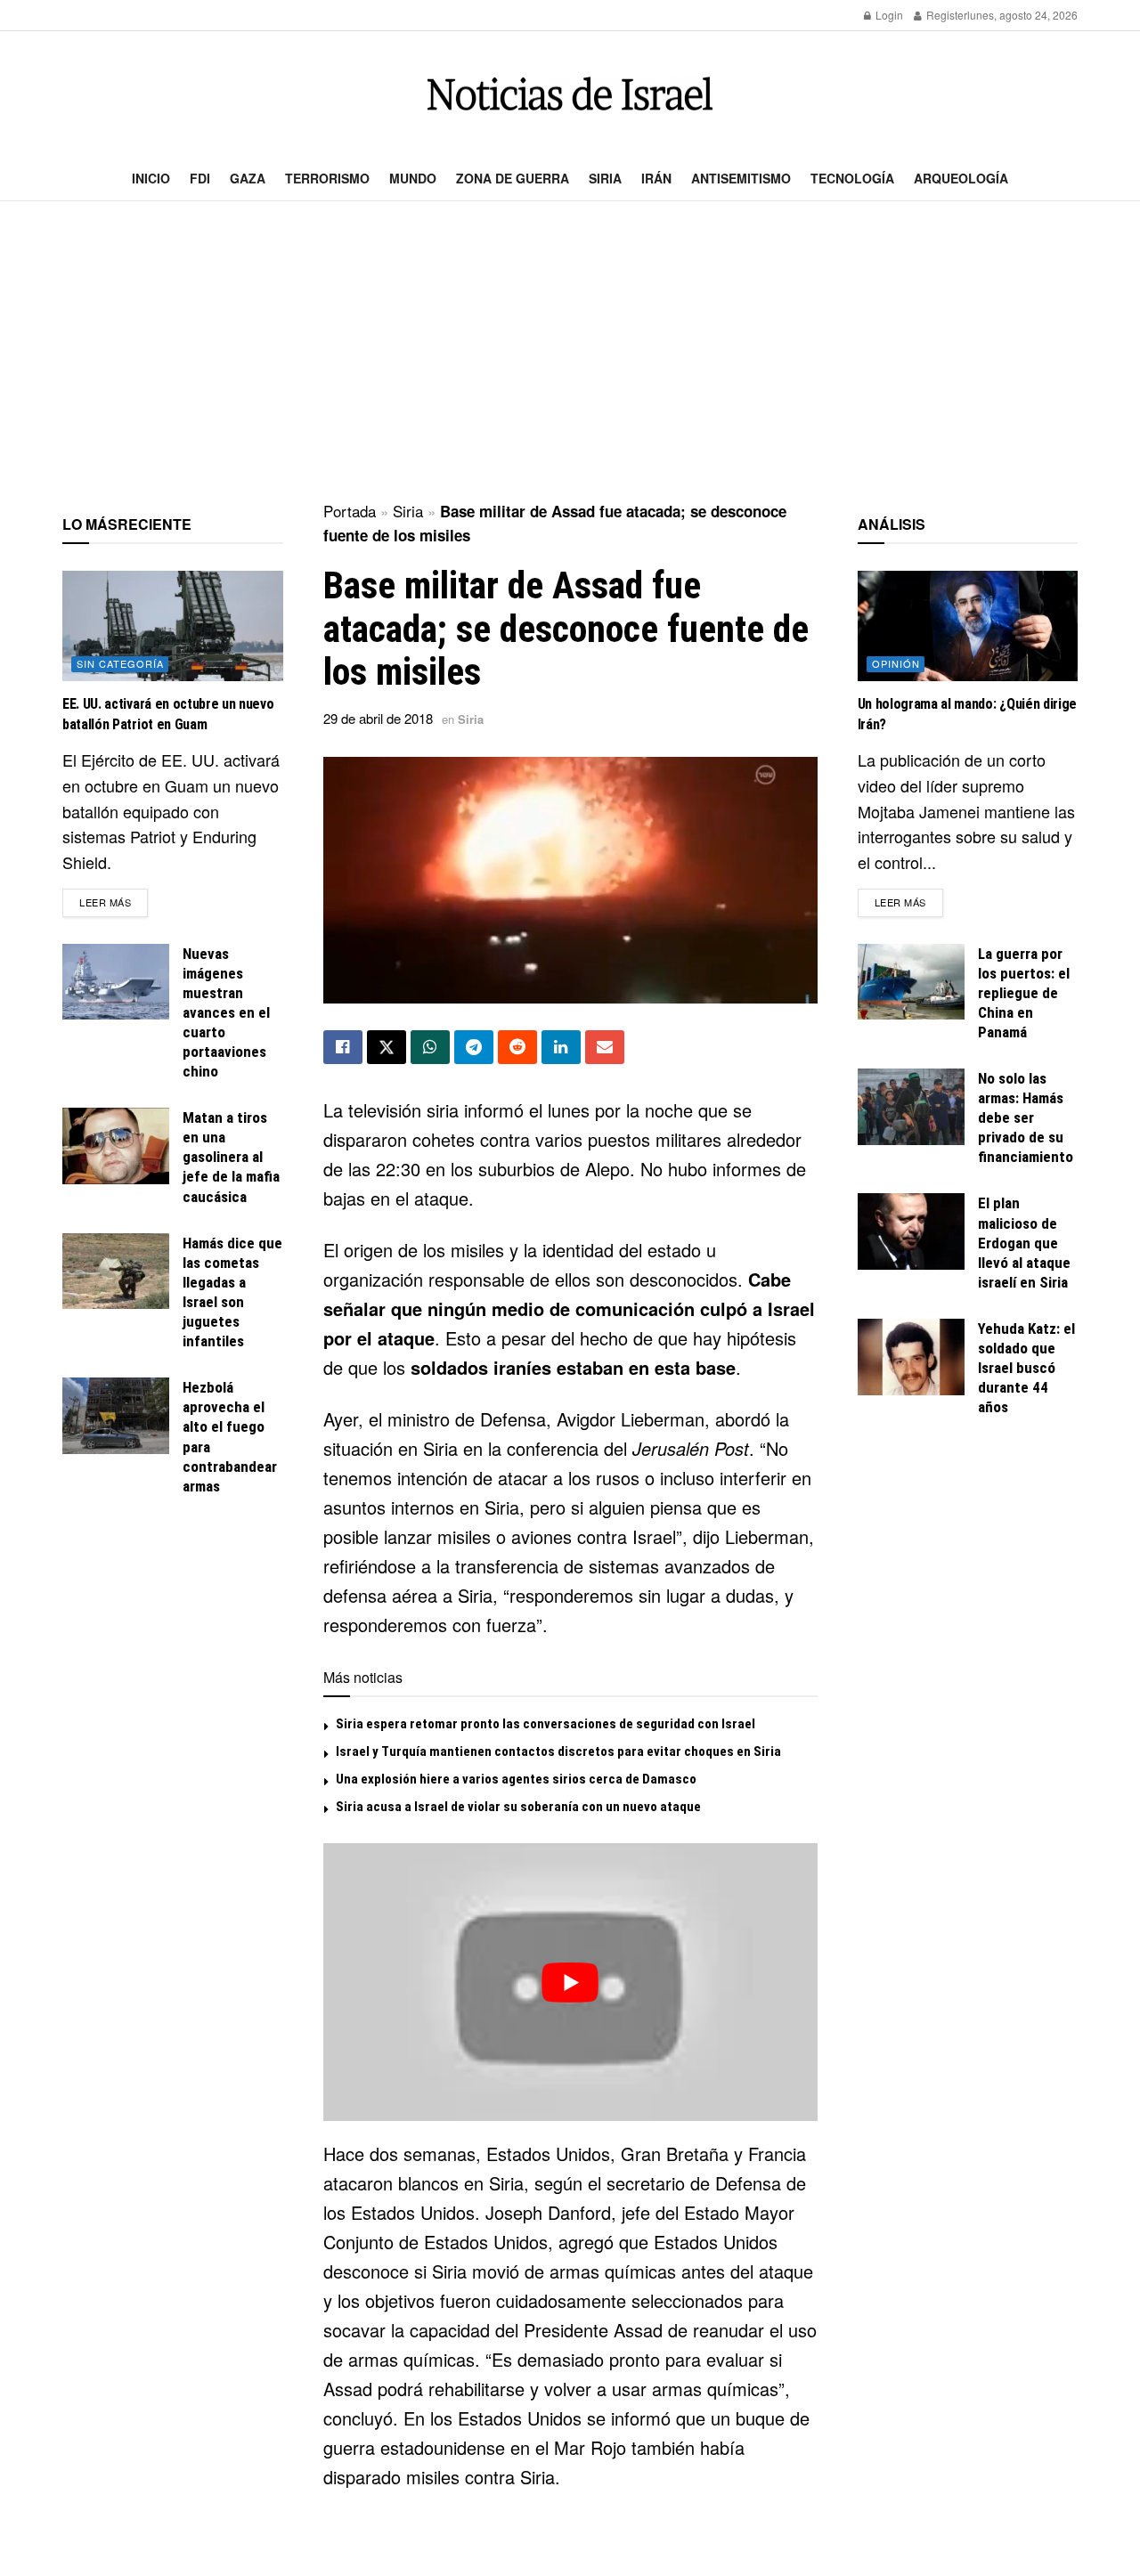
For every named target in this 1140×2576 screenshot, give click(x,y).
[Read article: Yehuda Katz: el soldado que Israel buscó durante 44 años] (911, 1357)
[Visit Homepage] (570, 94)
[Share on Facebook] (343, 1047)
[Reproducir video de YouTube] (570, 1982)
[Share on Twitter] (387, 1047)
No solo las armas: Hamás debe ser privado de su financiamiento (1026, 1117)
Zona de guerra (513, 178)
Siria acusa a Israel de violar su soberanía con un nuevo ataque (518, 1807)
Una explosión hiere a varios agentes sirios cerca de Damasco (516, 1779)
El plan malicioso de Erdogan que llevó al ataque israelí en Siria (1024, 1242)
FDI (200, 178)
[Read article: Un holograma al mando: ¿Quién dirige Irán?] (968, 626)
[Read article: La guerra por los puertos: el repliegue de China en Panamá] (911, 982)
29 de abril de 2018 (378, 718)
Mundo (413, 178)
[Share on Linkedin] (561, 1047)
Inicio (151, 178)
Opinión (896, 663)
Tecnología (852, 178)
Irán (656, 178)
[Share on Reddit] (517, 1047)
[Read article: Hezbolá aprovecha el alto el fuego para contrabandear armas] (116, 1416)
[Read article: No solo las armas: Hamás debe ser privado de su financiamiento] (911, 1107)
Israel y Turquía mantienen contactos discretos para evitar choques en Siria (558, 1751)
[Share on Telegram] (474, 1047)
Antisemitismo (741, 178)
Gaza (248, 178)
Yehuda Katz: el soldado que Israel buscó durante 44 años (1026, 1368)
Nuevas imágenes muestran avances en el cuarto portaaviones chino (226, 1013)
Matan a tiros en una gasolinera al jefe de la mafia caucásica (231, 1157)
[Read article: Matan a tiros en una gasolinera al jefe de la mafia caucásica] (116, 1146)
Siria (605, 178)
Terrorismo (327, 178)
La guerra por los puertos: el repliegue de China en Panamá (1024, 993)
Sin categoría (120, 663)
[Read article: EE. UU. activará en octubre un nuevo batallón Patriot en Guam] (173, 626)
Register (945, 15)
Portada (350, 511)
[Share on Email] (605, 1047)
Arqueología (961, 178)
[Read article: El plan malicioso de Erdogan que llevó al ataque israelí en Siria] (911, 1231)
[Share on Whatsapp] (430, 1047)
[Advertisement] (570, 353)
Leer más (114, 902)
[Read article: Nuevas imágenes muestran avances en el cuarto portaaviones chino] (116, 982)
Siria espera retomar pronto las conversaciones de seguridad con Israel (546, 1724)
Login (888, 15)
